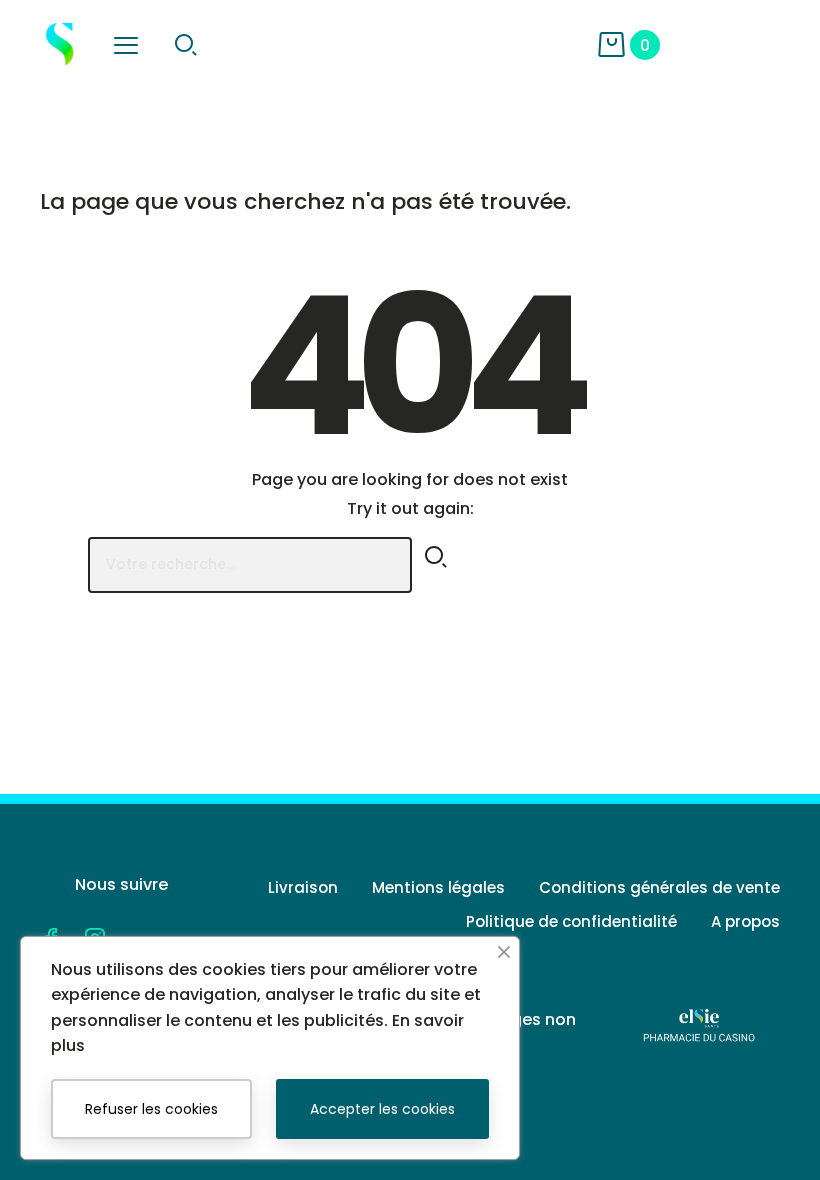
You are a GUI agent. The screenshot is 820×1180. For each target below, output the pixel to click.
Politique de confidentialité (571, 921)
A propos (745, 921)
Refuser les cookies (151, 1109)
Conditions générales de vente (659, 887)
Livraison (303, 887)
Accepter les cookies (382, 1109)
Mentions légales (438, 887)
